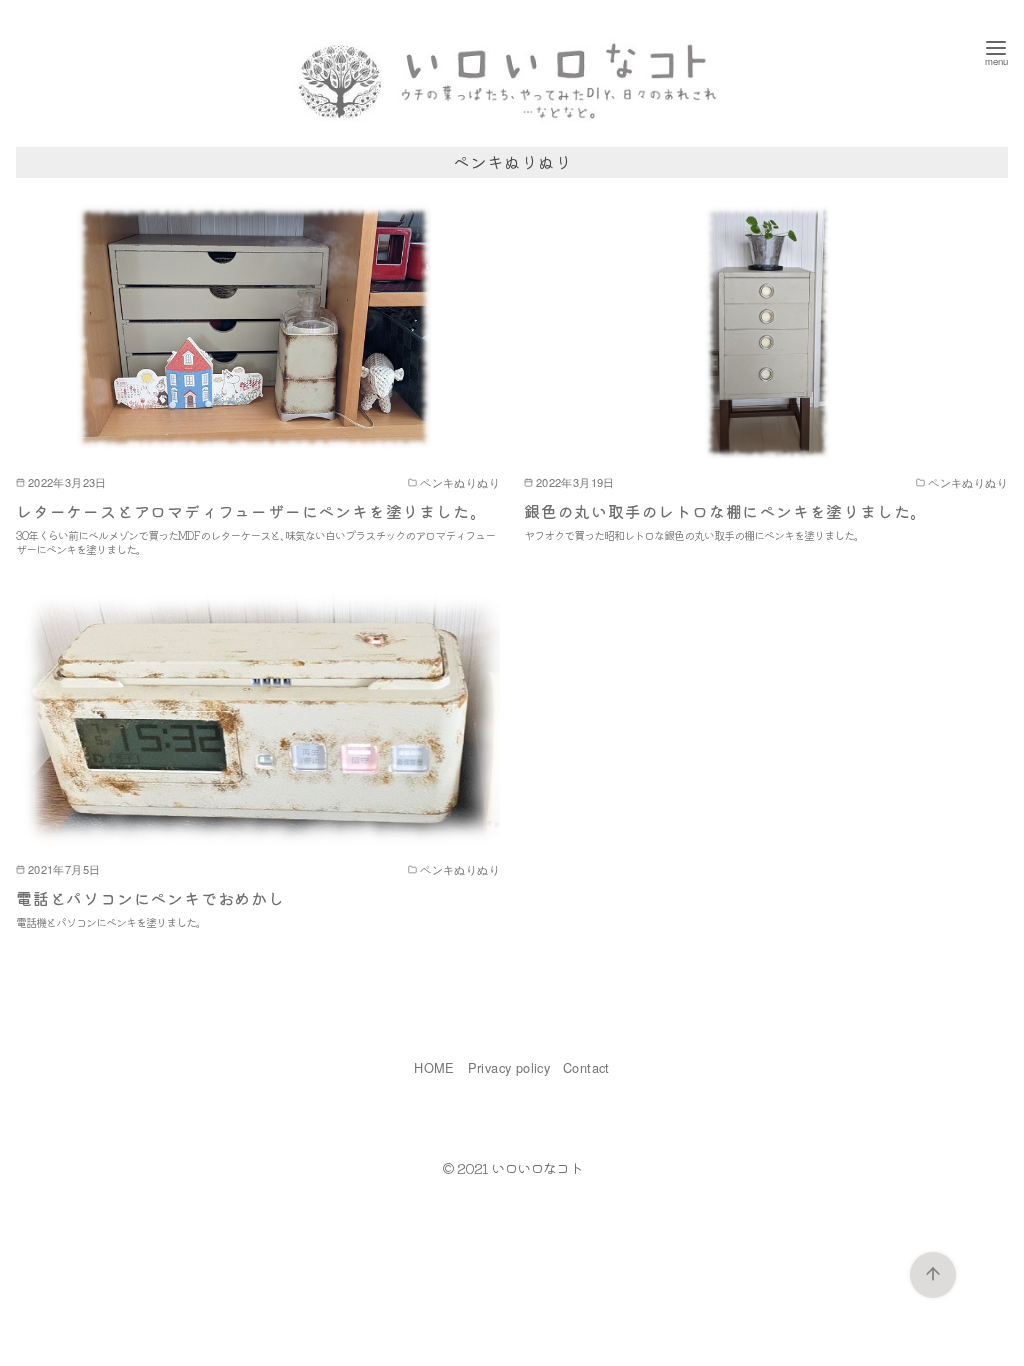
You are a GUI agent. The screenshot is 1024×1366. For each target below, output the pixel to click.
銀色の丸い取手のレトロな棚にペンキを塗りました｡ (721, 511)
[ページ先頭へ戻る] (933, 1275)
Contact (586, 1067)
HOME (434, 1067)
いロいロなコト (536, 1167)
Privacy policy (509, 1067)
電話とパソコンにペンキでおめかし (150, 898)
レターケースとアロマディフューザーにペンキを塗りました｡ (247, 511)
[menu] (996, 51)
